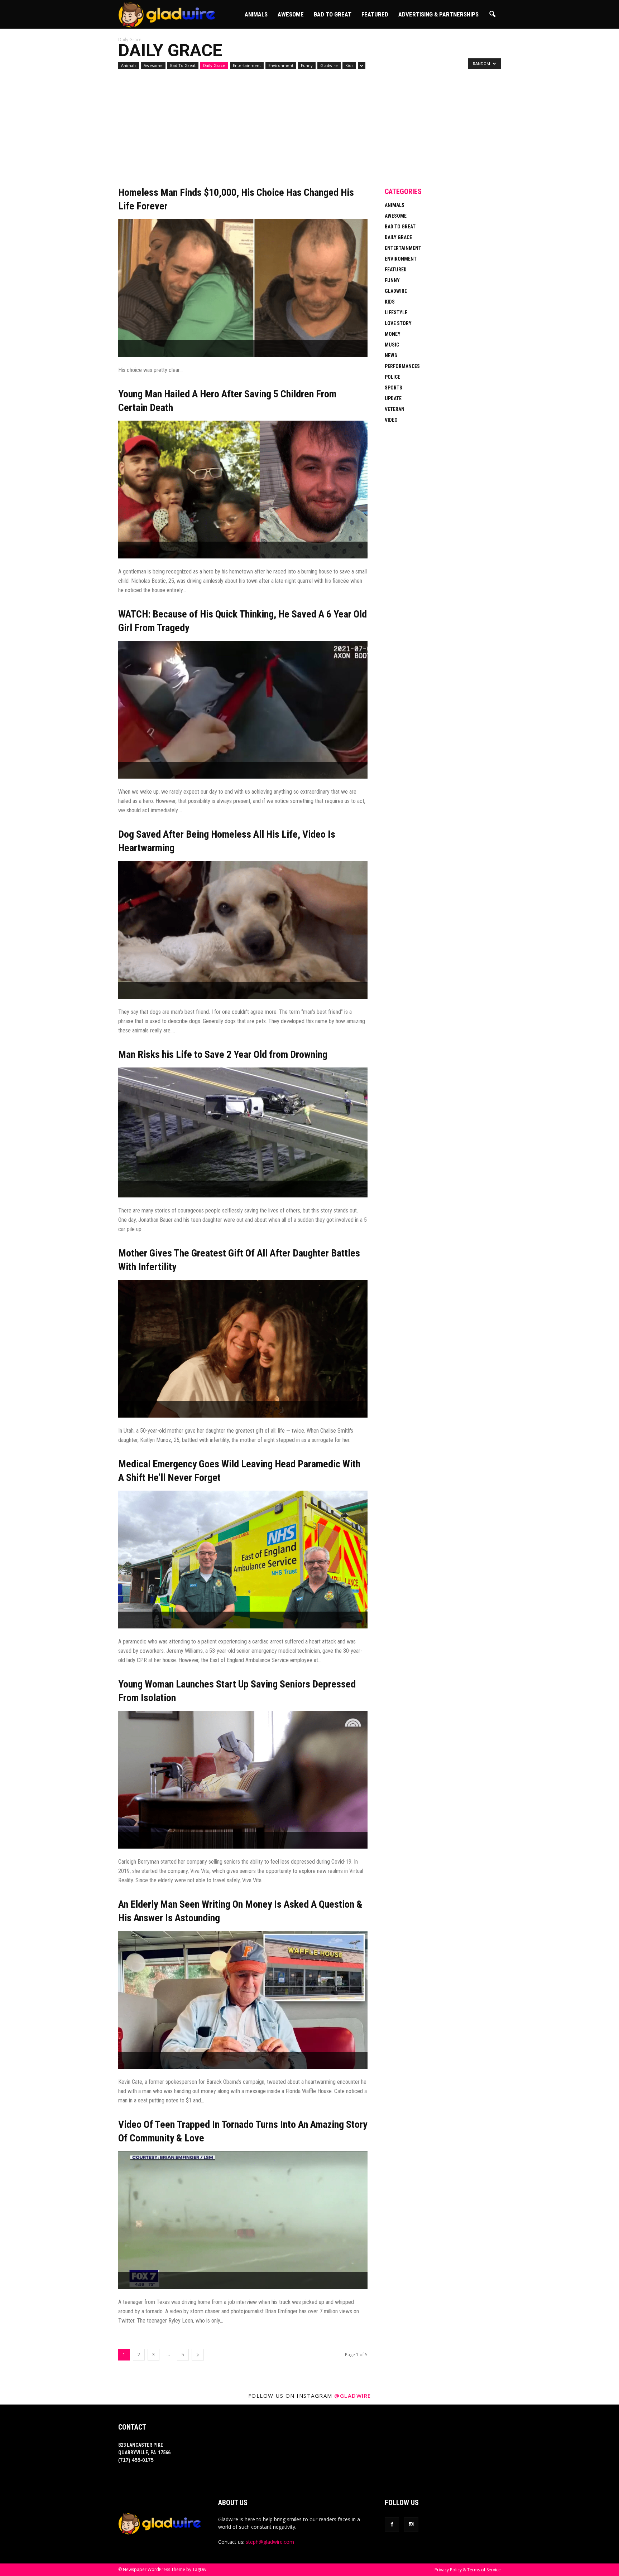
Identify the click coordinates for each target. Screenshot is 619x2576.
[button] (492, 14)
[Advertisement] (243, 133)
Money (393, 334)
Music (392, 345)
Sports (394, 388)
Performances (402, 366)
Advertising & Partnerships (438, 14)
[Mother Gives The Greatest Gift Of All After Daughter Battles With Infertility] (243, 1349)
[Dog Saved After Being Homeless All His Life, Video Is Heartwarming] (243, 930)
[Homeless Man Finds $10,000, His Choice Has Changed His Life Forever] (243, 288)
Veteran (395, 409)
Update (393, 398)
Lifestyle (396, 313)
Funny (307, 65)
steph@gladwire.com (270, 2542)
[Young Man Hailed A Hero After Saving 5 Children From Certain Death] (243, 490)
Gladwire (329, 65)
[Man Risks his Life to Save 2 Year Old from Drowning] (243, 1132)
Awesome (291, 14)
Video (391, 420)
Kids (349, 65)
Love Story (398, 323)
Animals (256, 14)
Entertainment (247, 65)
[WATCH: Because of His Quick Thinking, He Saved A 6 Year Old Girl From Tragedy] (243, 710)
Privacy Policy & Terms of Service (468, 2570)
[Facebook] (392, 2524)
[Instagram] (411, 2524)
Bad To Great (333, 14)
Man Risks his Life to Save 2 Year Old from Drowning (223, 1054)
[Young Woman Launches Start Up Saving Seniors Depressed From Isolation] (243, 1780)
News (391, 355)
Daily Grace (214, 65)
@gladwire (353, 2396)
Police (392, 377)
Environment (281, 65)
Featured (375, 14)
